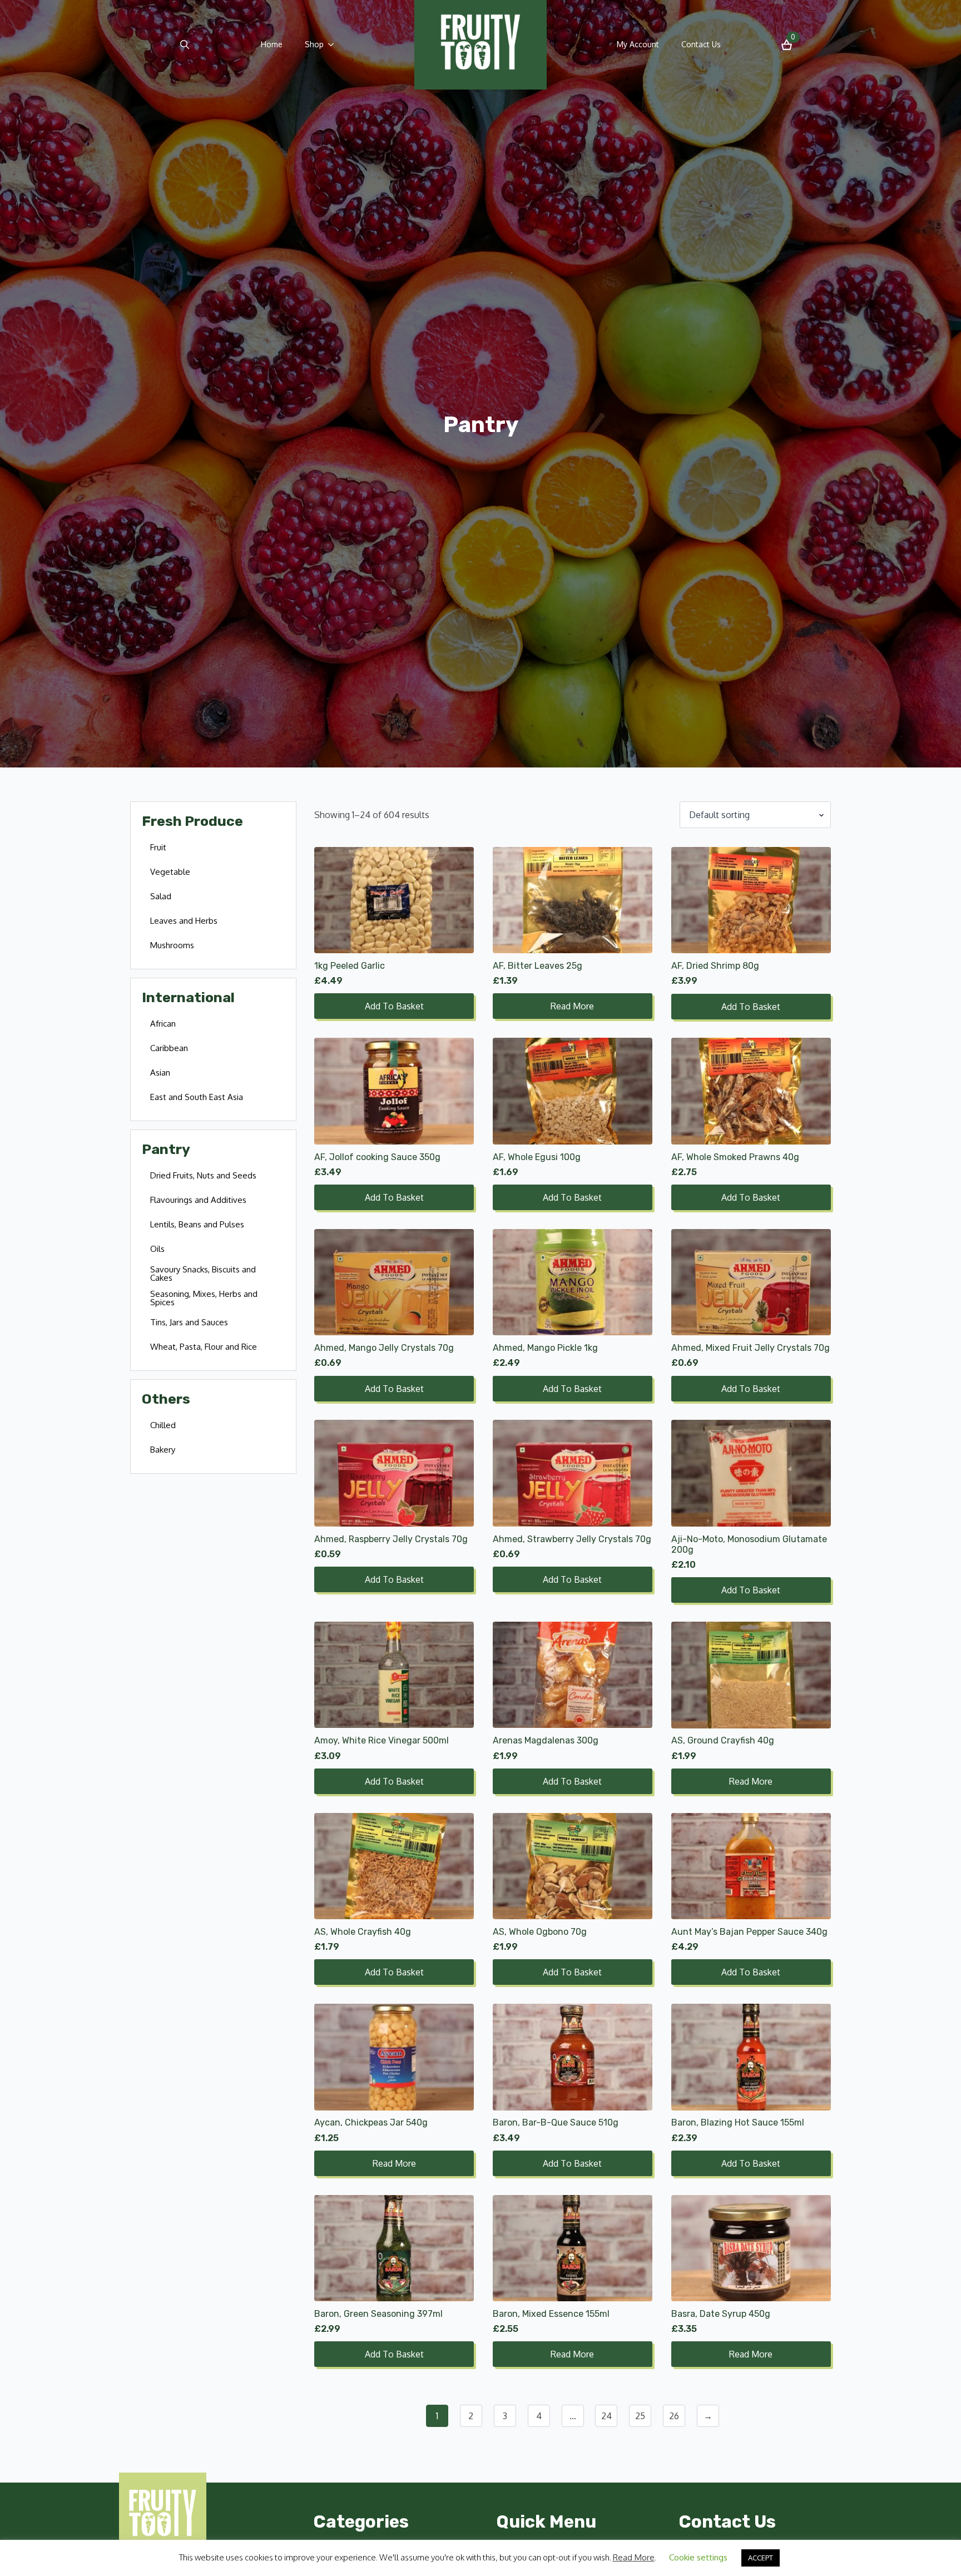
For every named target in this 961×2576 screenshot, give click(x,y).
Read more (572, 1006)
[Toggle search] (185, 44)
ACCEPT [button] (761, 2558)
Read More (634, 2557)
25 (640, 2416)
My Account (638, 44)
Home (272, 44)
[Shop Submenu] (334, 44)
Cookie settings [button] (698, 2557)
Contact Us (701, 44)
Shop (314, 44)
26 (674, 2416)
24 (606, 2416)
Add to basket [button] (394, 1006)
